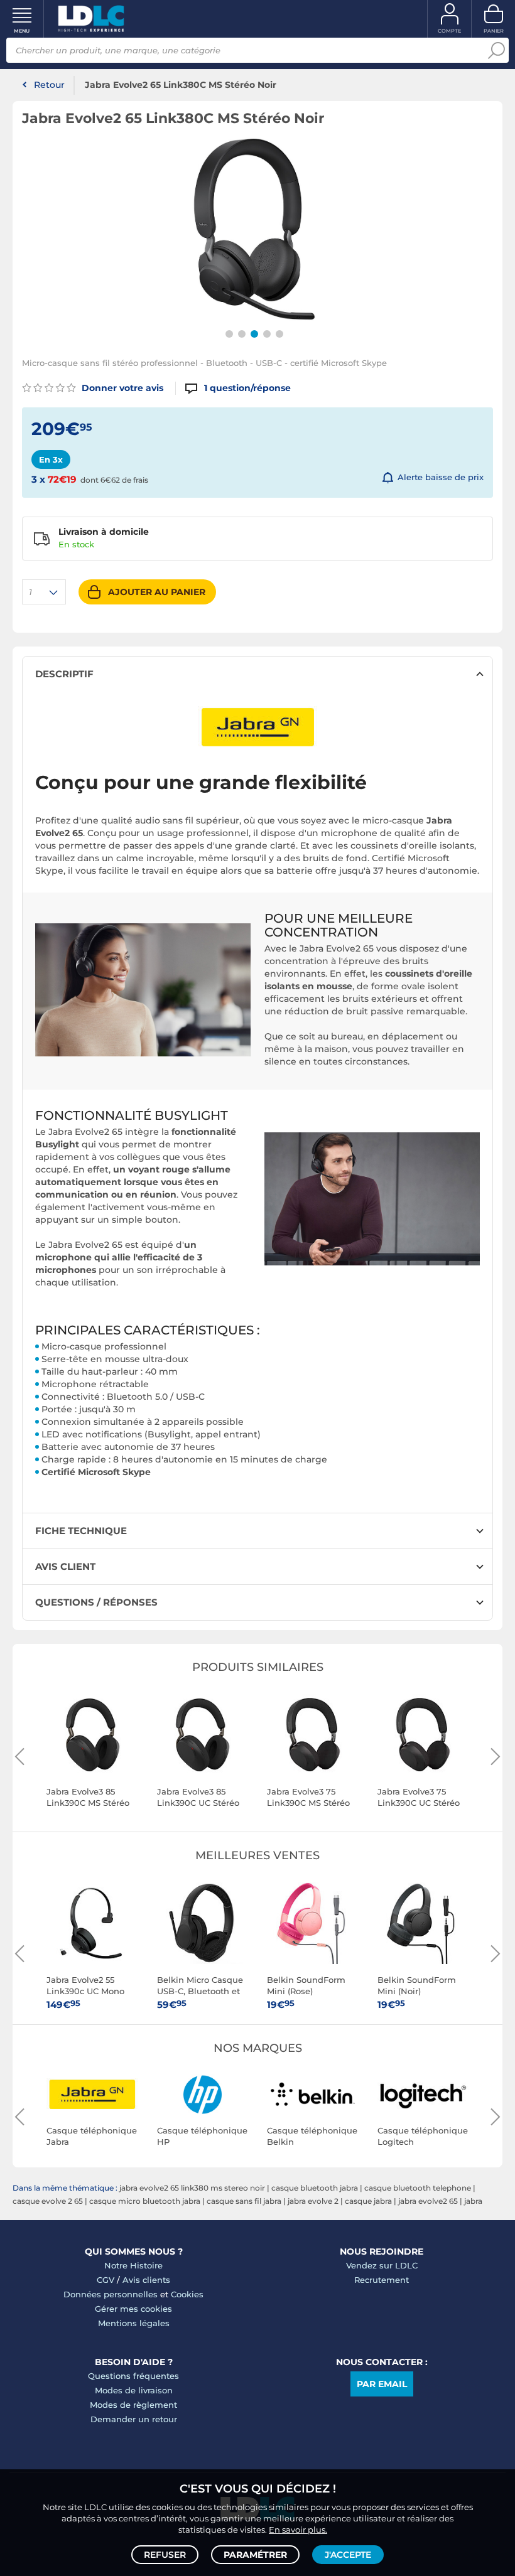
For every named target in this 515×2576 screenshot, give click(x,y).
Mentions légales (134, 2323)
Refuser (165, 2555)
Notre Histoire (133, 2265)
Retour (49, 85)
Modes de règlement (133, 2405)
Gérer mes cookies (133, 2309)
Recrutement (382, 2280)
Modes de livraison (134, 2390)
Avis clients (146, 2280)
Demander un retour (134, 2419)
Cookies (187, 2294)
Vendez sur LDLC (382, 2265)
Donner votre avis (121, 388)
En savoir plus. (298, 2530)
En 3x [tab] (51, 459)
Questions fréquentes (133, 2376)
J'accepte (348, 2555)
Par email (382, 2384)
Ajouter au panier (157, 592)
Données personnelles (111, 2294)
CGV (106, 2280)
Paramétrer (255, 2555)
